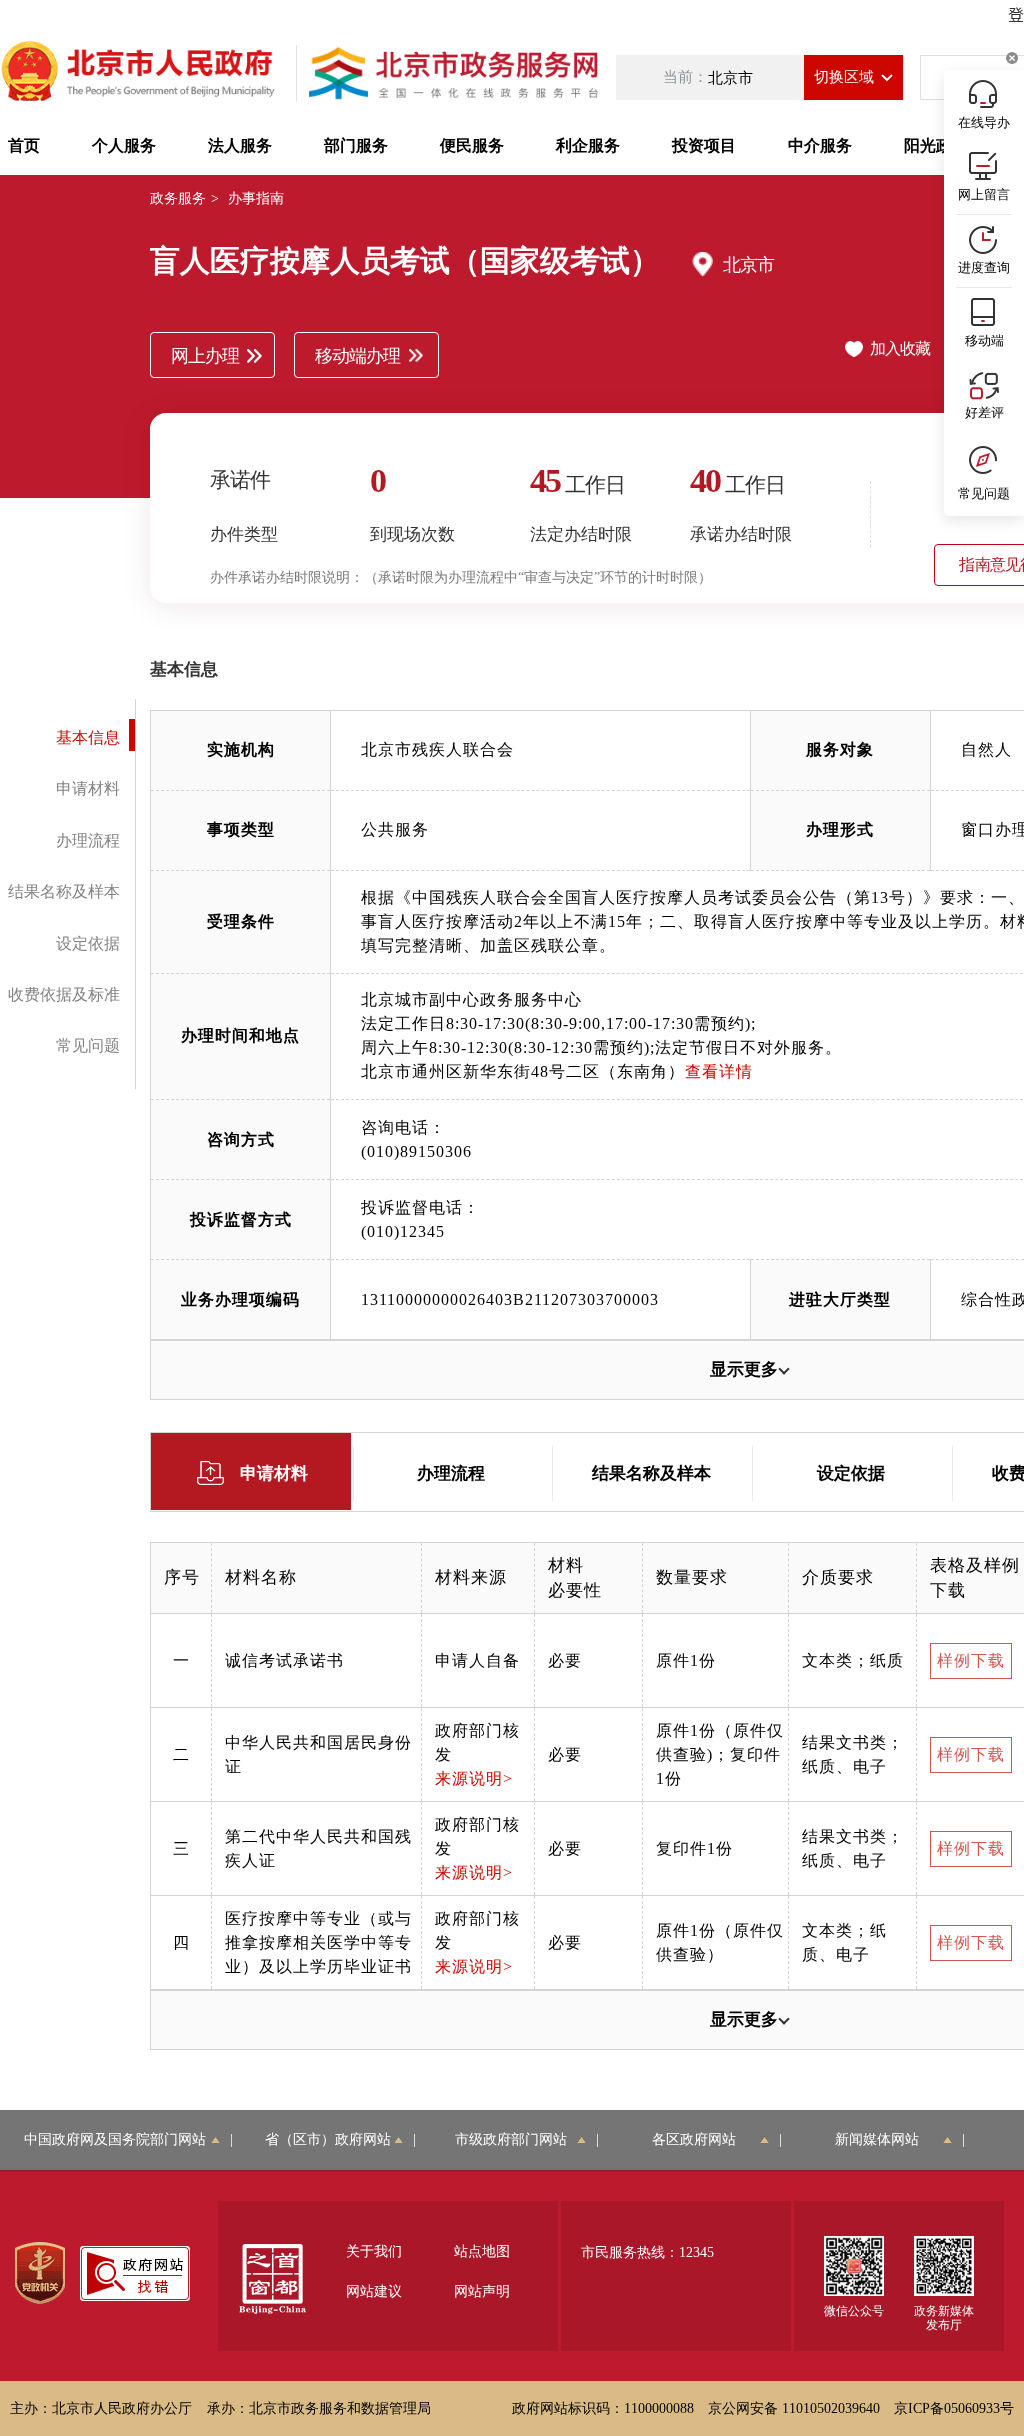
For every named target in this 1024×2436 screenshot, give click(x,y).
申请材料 (88, 788)
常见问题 (88, 1045)
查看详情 (719, 1071)
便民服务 (472, 145)
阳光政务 (936, 145)
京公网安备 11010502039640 (794, 2408)
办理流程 (88, 840)
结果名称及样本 (64, 891)
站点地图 (482, 2251)
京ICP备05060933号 (954, 2408)
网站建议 (374, 2291)
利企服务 (588, 145)
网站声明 (482, 2291)
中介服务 (820, 145)
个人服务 (124, 145)
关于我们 (374, 2251)
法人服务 (240, 145)
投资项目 (704, 145)
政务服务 (178, 198)
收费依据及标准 (64, 994)
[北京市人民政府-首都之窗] (140, 73)
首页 (24, 145)
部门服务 (356, 145)
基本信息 (88, 737)
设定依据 (88, 943)
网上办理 (205, 356)
